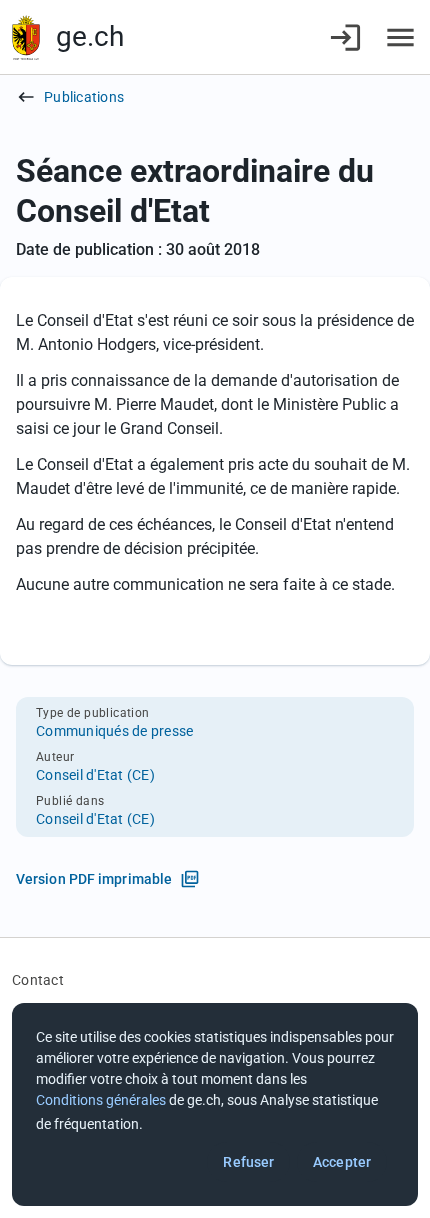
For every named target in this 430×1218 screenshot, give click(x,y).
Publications (84, 97)
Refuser (248, 1162)
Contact (38, 980)
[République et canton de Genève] (26, 37)
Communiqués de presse (114, 731)
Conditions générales (101, 1100)
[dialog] (215, 1104)
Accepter (342, 1162)
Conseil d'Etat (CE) (95, 775)
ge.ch (90, 36)
